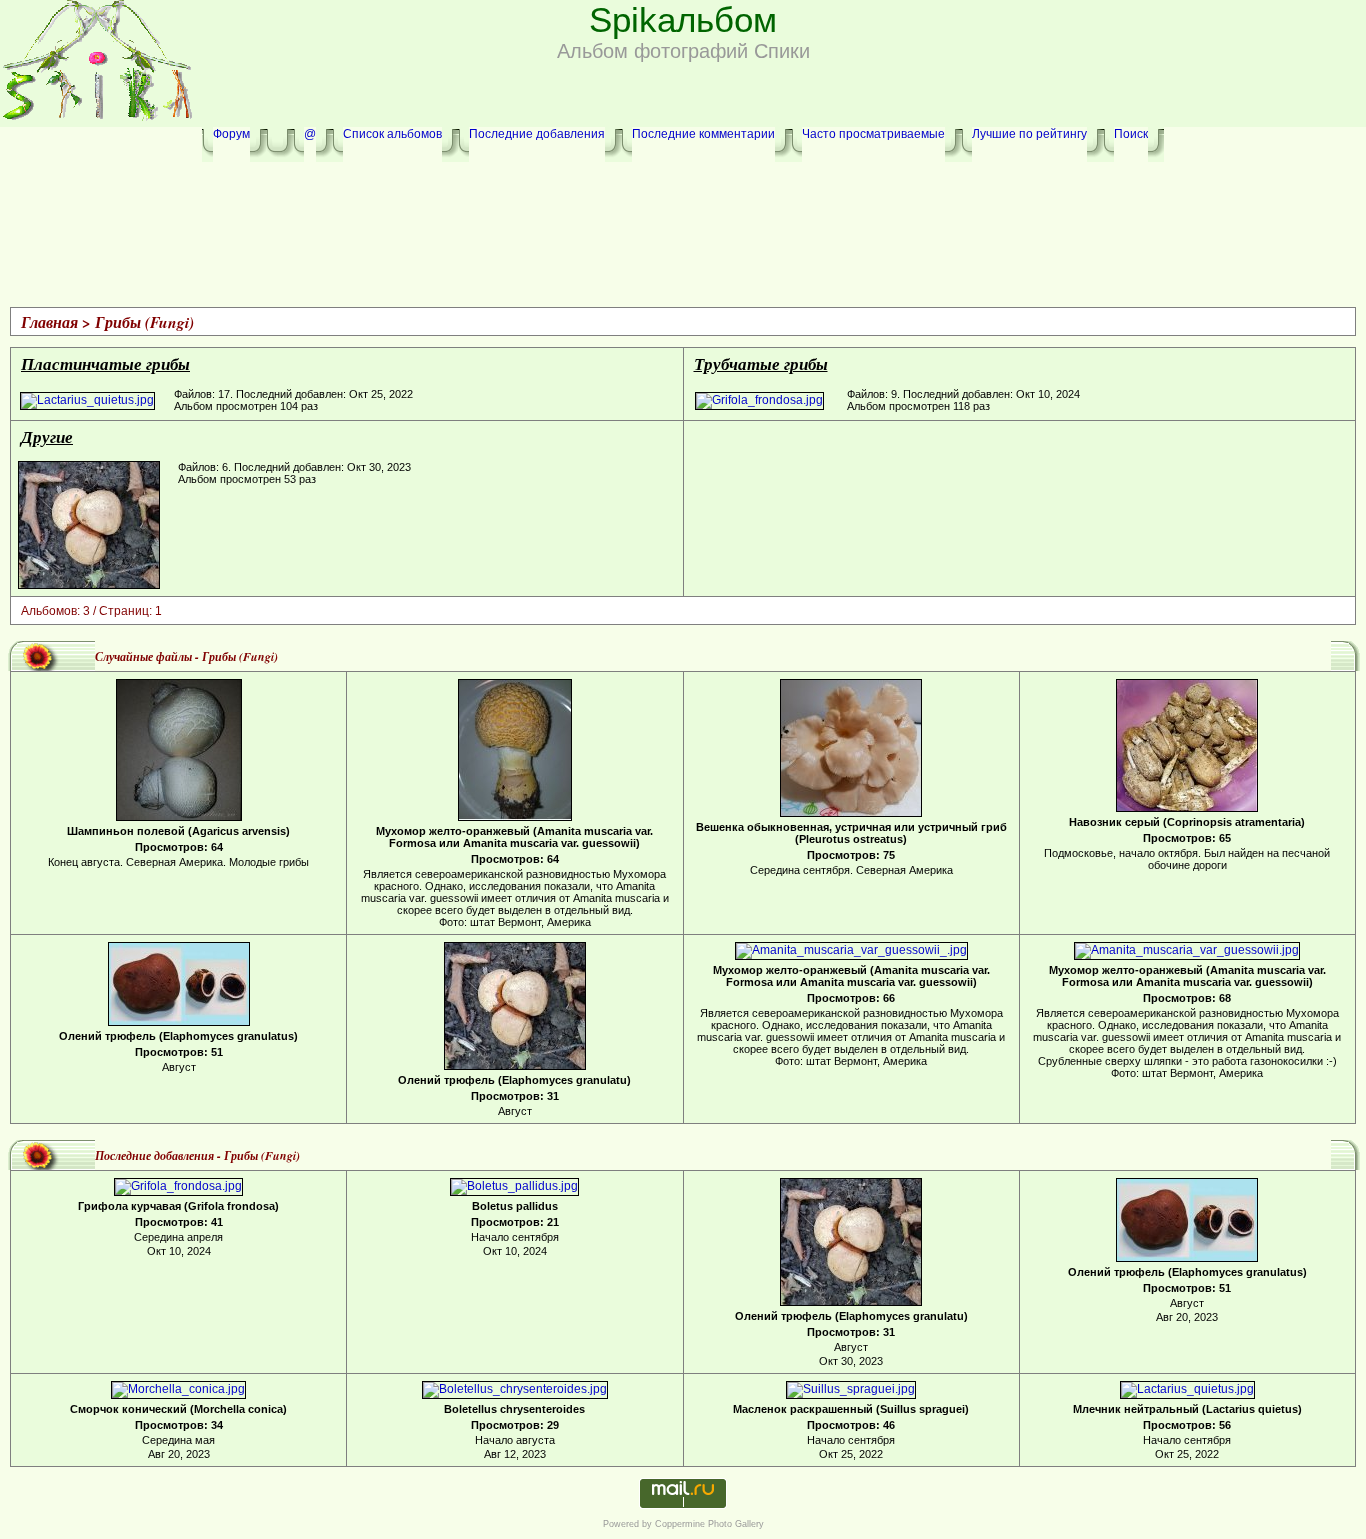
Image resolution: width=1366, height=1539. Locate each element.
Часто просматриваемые (873, 134)
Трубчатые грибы (761, 363)
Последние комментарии (703, 134)
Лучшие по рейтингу (1029, 134)
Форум (231, 134)
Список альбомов (392, 134)
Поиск (1131, 134)
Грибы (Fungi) (144, 322)
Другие (47, 436)
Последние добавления (537, 134)
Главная (49, 322)
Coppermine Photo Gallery (709, 1524)
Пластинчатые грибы (105, 363)
